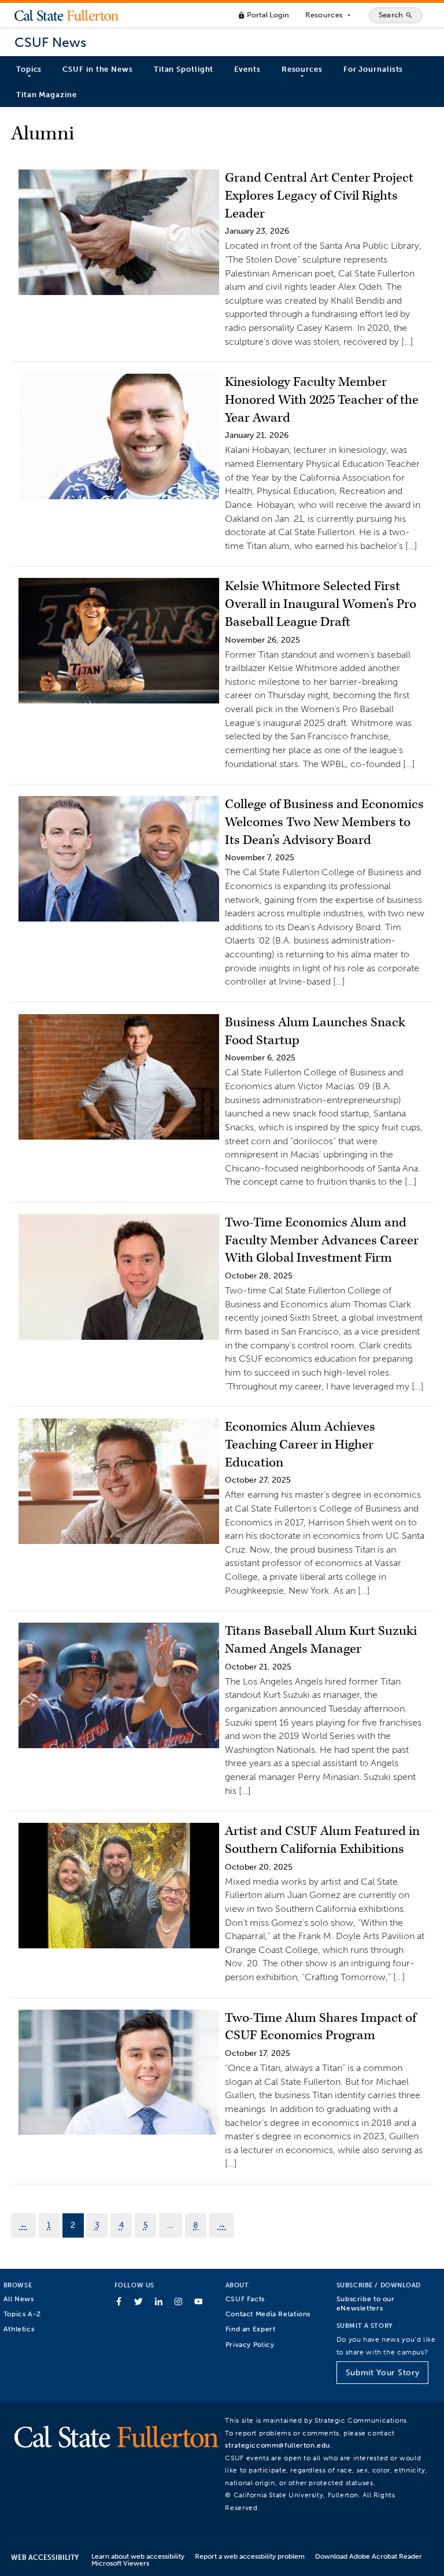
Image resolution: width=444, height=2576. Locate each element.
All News (19, 2299)
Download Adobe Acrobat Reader (369, 2556)
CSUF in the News (97, 69)
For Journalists (373, 69)
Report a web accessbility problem (250, 2556)
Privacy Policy (250, 2344)
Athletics (19, 2329)
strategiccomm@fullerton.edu (277, 2445)
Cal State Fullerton (66, 15)
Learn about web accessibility (138, 2556)
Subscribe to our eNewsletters (366, 2303)
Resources (329, 15)
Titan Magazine (47, 95)
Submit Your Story (382, 2373)
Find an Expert (251, 2329)
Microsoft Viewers (120, 2563)
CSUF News (50, 43)
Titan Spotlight (184, 69)
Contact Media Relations (268, 2314)
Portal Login (263, 15)
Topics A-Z (22, 2314)
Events (247, 69)
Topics (29, 69)
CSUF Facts (245, 2299)
